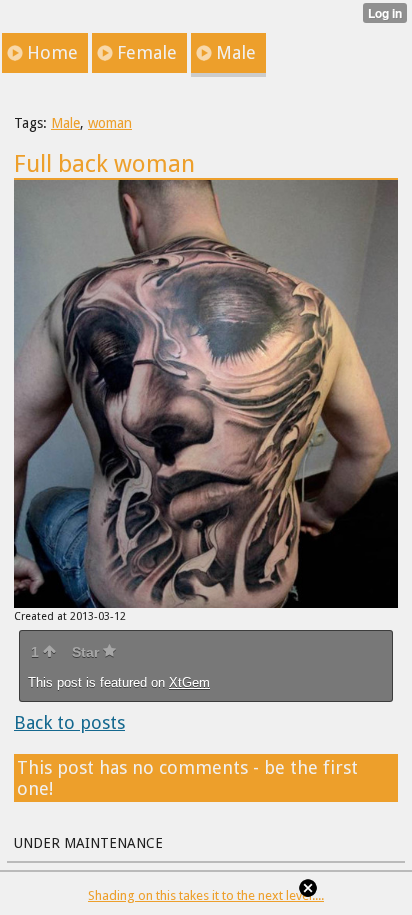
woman (110, 123)
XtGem (189, 682)
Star (87, 652)
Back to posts (69, 722)
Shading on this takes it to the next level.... (206, 895)
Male (65, 123)
